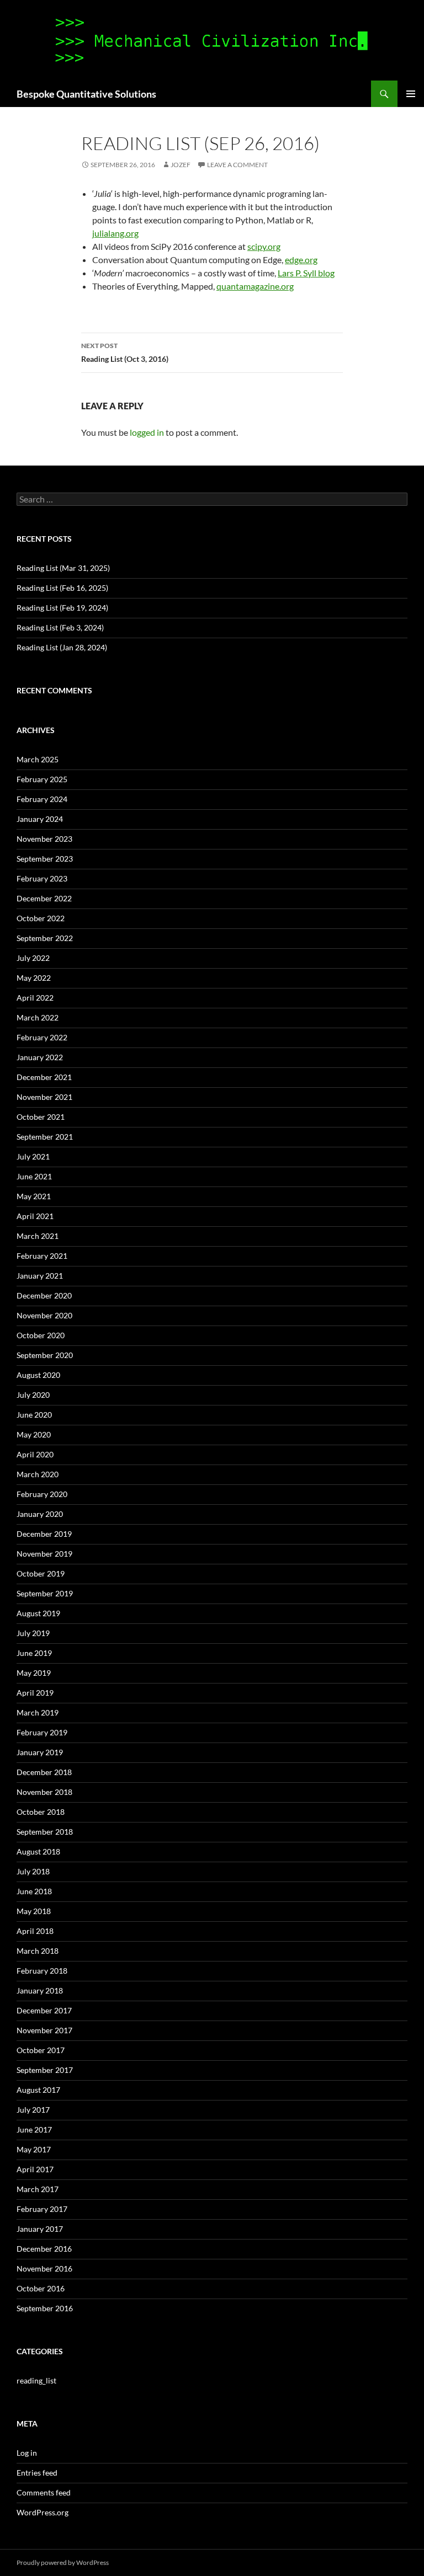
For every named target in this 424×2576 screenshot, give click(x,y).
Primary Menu (411, 94)
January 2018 (40, 1990)
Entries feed (37, 2473)
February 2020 (42, 1494)
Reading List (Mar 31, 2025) (63, 568)
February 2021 (42, 1256)
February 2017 (42, 2209)
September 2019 (45, 1593)
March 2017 (38, 2189)
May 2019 (34, 1673)
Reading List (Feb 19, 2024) (62, 608)
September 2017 (45, 2070)
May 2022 (34, 978)
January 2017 (40, 2229)
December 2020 (44, 1295)
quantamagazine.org (255, 286)
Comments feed (44, 2492)
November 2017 (44, 2030)
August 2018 (38, 1851)
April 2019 (35, 1693)
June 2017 (34, 2129)
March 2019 (38, 1712)
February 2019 (42, 1732)
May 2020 (34, 1434)
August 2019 (38, 1613)
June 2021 (34, 1176)
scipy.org (264, 246)
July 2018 (33, 1871)
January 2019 (40, 1752)
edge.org (301, 260)
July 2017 (33, 2110)
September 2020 (45, 1355)
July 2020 (33, 1395)
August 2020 (38, 1375)
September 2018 (45, 1832)
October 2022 (41, 918)
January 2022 (40, 1057)
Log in (27, 2453)
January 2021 (40, 1276)
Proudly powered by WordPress (63, 2562)
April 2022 (35, 998)
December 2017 (44, 2010)
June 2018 (34, 1891)
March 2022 (38, 1017)
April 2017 (35, 2169)
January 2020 (40, 1514)
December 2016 (44, 2249)
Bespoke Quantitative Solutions (86, 94)
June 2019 (34, 1653)
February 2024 (42, 799)
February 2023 (42, 878)
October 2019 (41, 1573)
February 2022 (42, 1037)
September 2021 (45, 1137)
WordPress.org (43, 2512)
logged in (147, 432)
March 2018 (38, 1951)
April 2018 (35, 1931)
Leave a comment (237, 165)
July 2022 (33, 958)
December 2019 (44, 1534)
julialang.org (115, 233)
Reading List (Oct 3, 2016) (125, 352)
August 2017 (38, 2090)
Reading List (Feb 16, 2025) (62, 588)
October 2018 (41, 1812)
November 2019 (44, 1554)
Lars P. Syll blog (306, 273)
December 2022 (44, 898)
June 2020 (34, 1415)
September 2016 (45, 2308)
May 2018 (34, 1911)
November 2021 (44, 1097)
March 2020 (38, 1474)
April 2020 (35, 1454)
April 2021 (35, 1216)
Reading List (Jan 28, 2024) (62, 647)
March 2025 (38, 759)
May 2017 (34, 2149)
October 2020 (41, 1335)
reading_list (36, 2380)
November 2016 (44, 2268)
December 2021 (44, 1077)
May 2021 (34, 1196)
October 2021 (41, 1117)
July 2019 (33, 1633)
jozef (181, 165)
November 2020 (44, 1315)
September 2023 (45, 859)
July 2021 (33, 1156)
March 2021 (38, 1236)
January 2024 (40, 819)
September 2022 (45, 938)
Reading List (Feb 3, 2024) (60, 627)
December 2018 (44, 1772)
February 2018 (42, 1971)
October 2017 (41, 2050)
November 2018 (44, 1792)
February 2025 (42, 779)
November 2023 (44, 839)
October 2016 (41, 2288)
